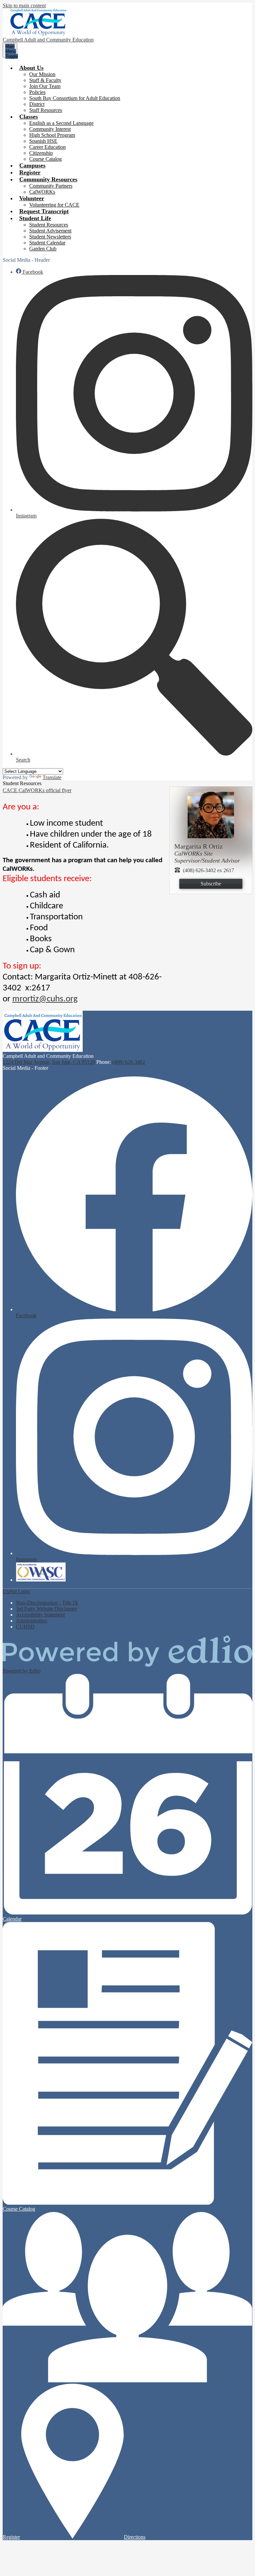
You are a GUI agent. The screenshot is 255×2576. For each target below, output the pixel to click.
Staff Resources (46, 110)
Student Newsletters (50, 237)
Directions (135, 2537)
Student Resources (49, 225)
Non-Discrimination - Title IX (47, 1603)
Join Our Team (45, 86)
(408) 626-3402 (129, 1062)
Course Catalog (45, 159)
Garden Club (43, 249)
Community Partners (51, 186)
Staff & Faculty (45, 80)
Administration (32, 1621)
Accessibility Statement (40, 1615)
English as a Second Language (61, 123)
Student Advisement (50, 231)
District (37, 104)
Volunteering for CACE (54, 205)
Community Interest (50, 129)
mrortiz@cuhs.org (45, 999)
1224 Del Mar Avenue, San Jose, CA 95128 (49, 1062)
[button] (31, 68)
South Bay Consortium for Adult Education (75, 98)
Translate (52, 777)
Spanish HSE (43, 141)
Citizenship (41, 153)
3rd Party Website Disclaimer (46, 1609)
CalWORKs (42, 192)
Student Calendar (47, 243)
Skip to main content (24, 5)
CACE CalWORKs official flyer (37, 790)
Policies (37, 92)
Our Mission (42, 74)
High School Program (52, 135)
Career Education (47, 147)
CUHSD (25, 1627)
